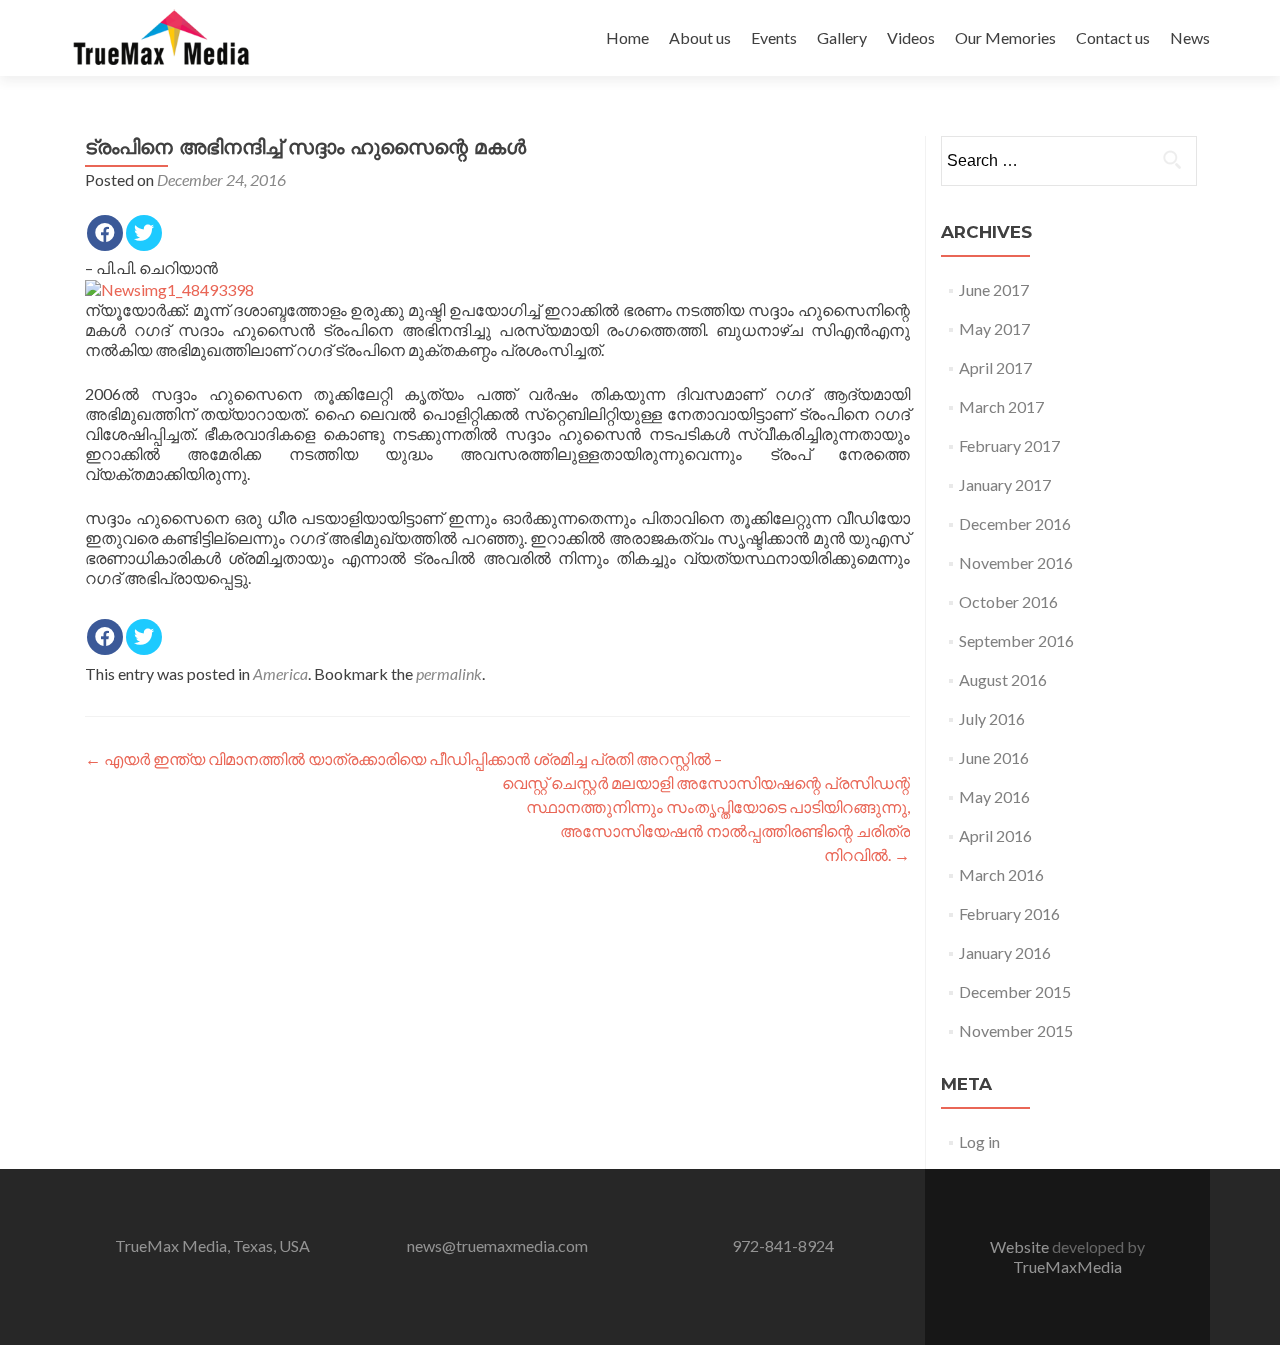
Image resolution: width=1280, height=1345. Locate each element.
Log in (979, 1141)
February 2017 (1009, 445)
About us (700, 37)
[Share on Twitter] (144, 233)
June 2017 (994, 289)
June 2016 (994, 757)
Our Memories (1005, 37)
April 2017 (995, 367)
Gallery (842, 37)
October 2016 (1008, 601)
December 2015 (1015, 991)
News (1190, 37)
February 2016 (1009, 913)
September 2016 (1016, 640)
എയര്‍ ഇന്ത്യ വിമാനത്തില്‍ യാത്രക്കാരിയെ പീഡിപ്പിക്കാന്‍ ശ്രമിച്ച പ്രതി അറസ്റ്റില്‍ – (403, 758)
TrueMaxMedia (1067, 1266)
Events (774, 37)
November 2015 (1016, 1030)
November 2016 (1016, 562)
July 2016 (992, 718)
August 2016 (1003, 679)
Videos (911, 37)
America (280, 673)
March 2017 (1001, 406)
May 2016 (994, 796)
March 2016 (1001, 874)
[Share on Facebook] (105, 233)
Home (627, 37)
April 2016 (995, 835)
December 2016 (1015, 523)
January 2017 (1005, 484)
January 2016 (1005, 952)
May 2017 (994, 328)
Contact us (1113, 37)
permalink (449, 673)
